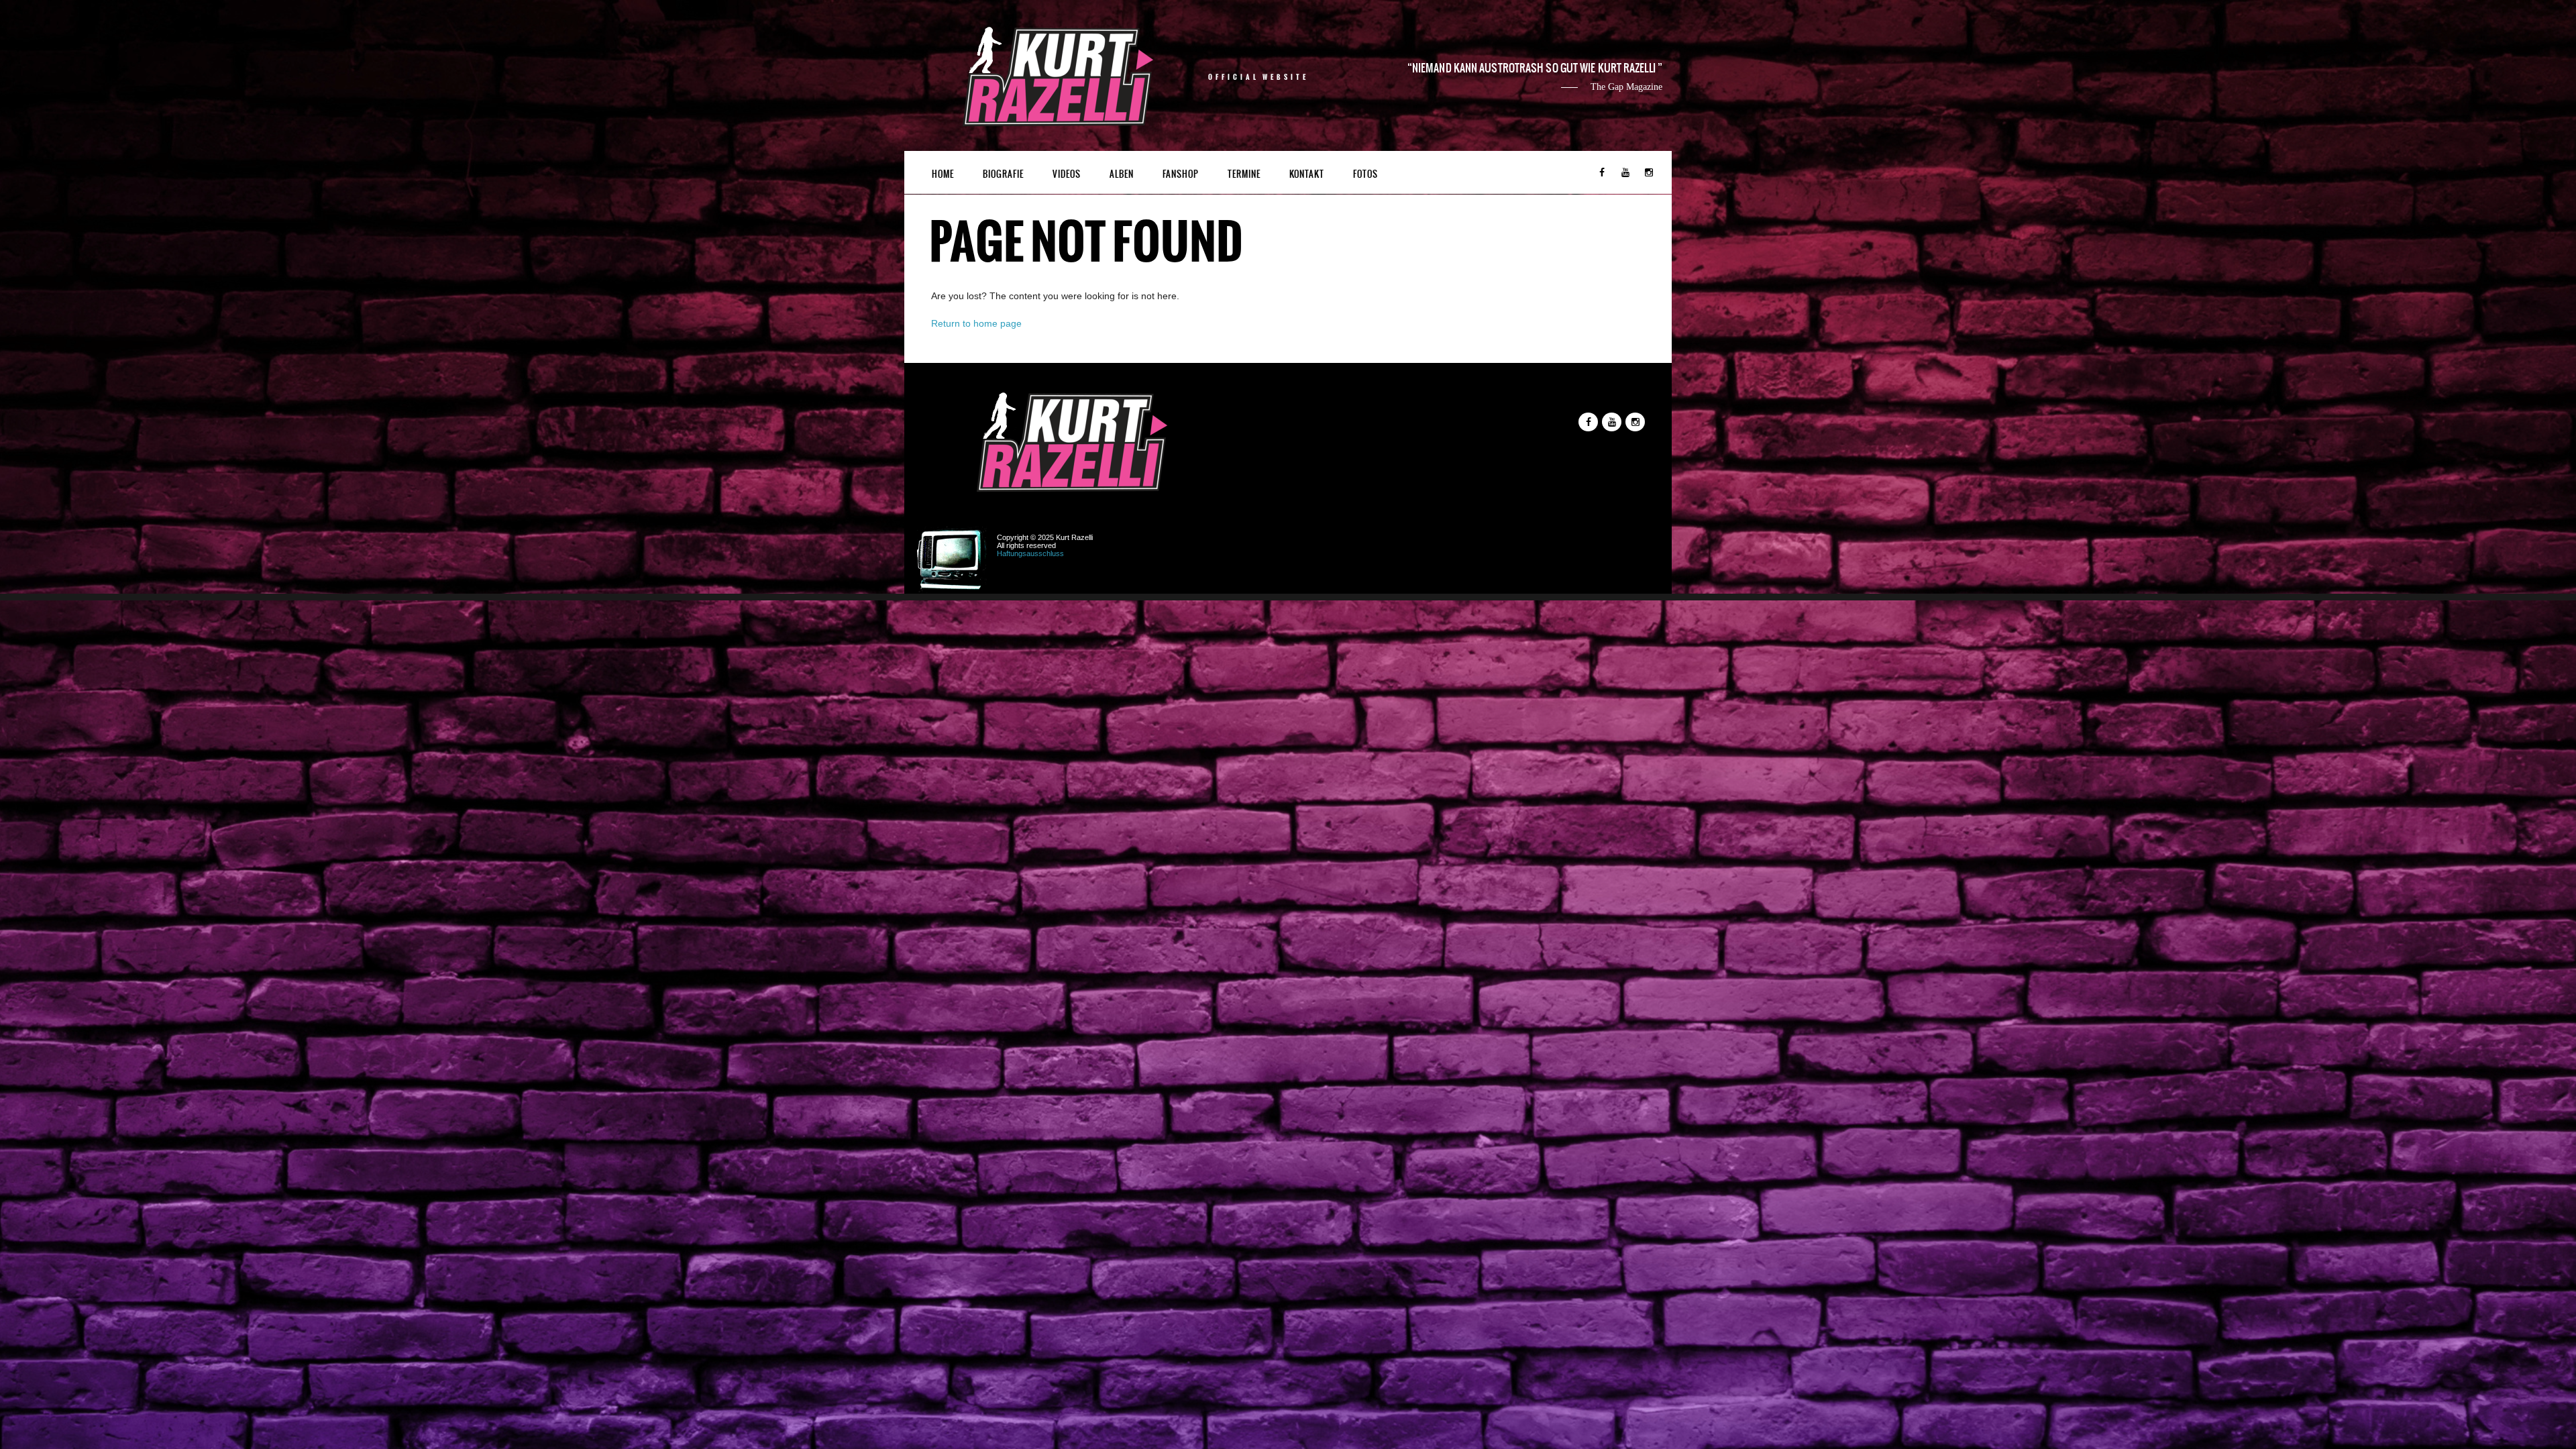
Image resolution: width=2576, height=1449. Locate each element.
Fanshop (1181, 174)
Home (943, 174)
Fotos (1365, 174)
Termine (1244, 174)
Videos (1067, 174)
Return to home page (976, 323)
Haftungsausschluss (1030, 553)
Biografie (1003, 174)
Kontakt (1307, 174)
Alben (1122, 174)
